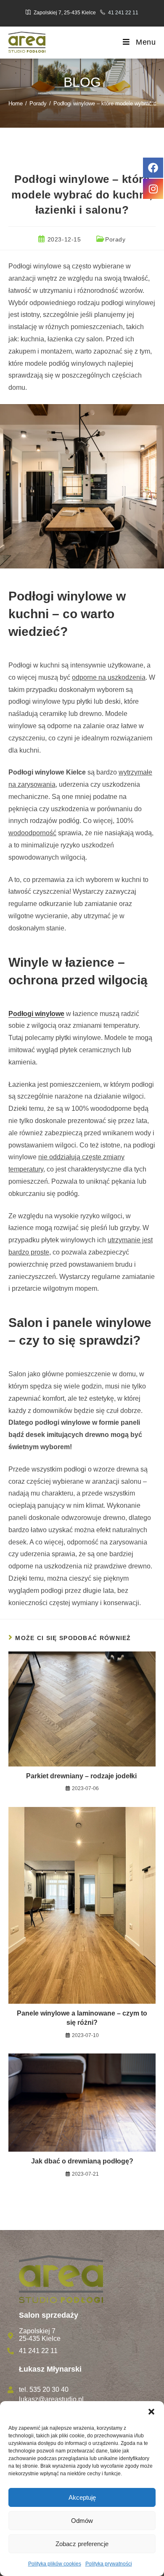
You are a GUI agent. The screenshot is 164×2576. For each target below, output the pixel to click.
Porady (115, 239)
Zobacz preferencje (82, 2544)
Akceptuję (82, 2497)
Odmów (82, 2521)
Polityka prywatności (109, 2564)
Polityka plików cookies (55, 2564)
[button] (151, 2412)
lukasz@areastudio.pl (51, 2399)
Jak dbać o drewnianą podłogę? (82, 2161)
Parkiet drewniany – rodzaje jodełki (82, 1776)
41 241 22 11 (123, 13)
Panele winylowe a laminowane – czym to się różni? (82, 2018)
